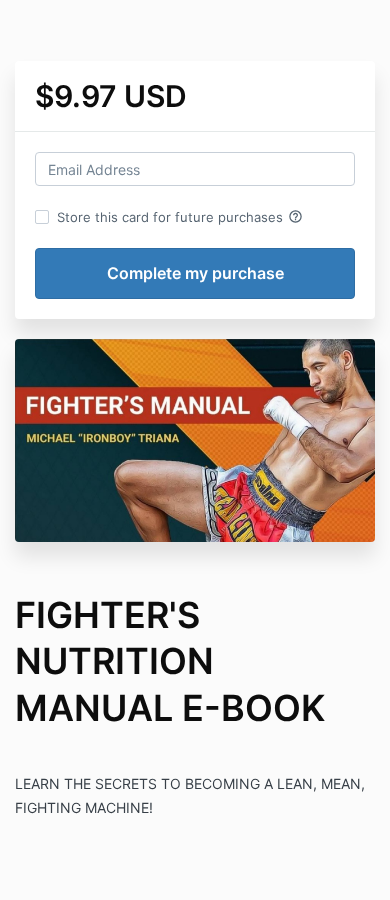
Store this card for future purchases (180, 217)
